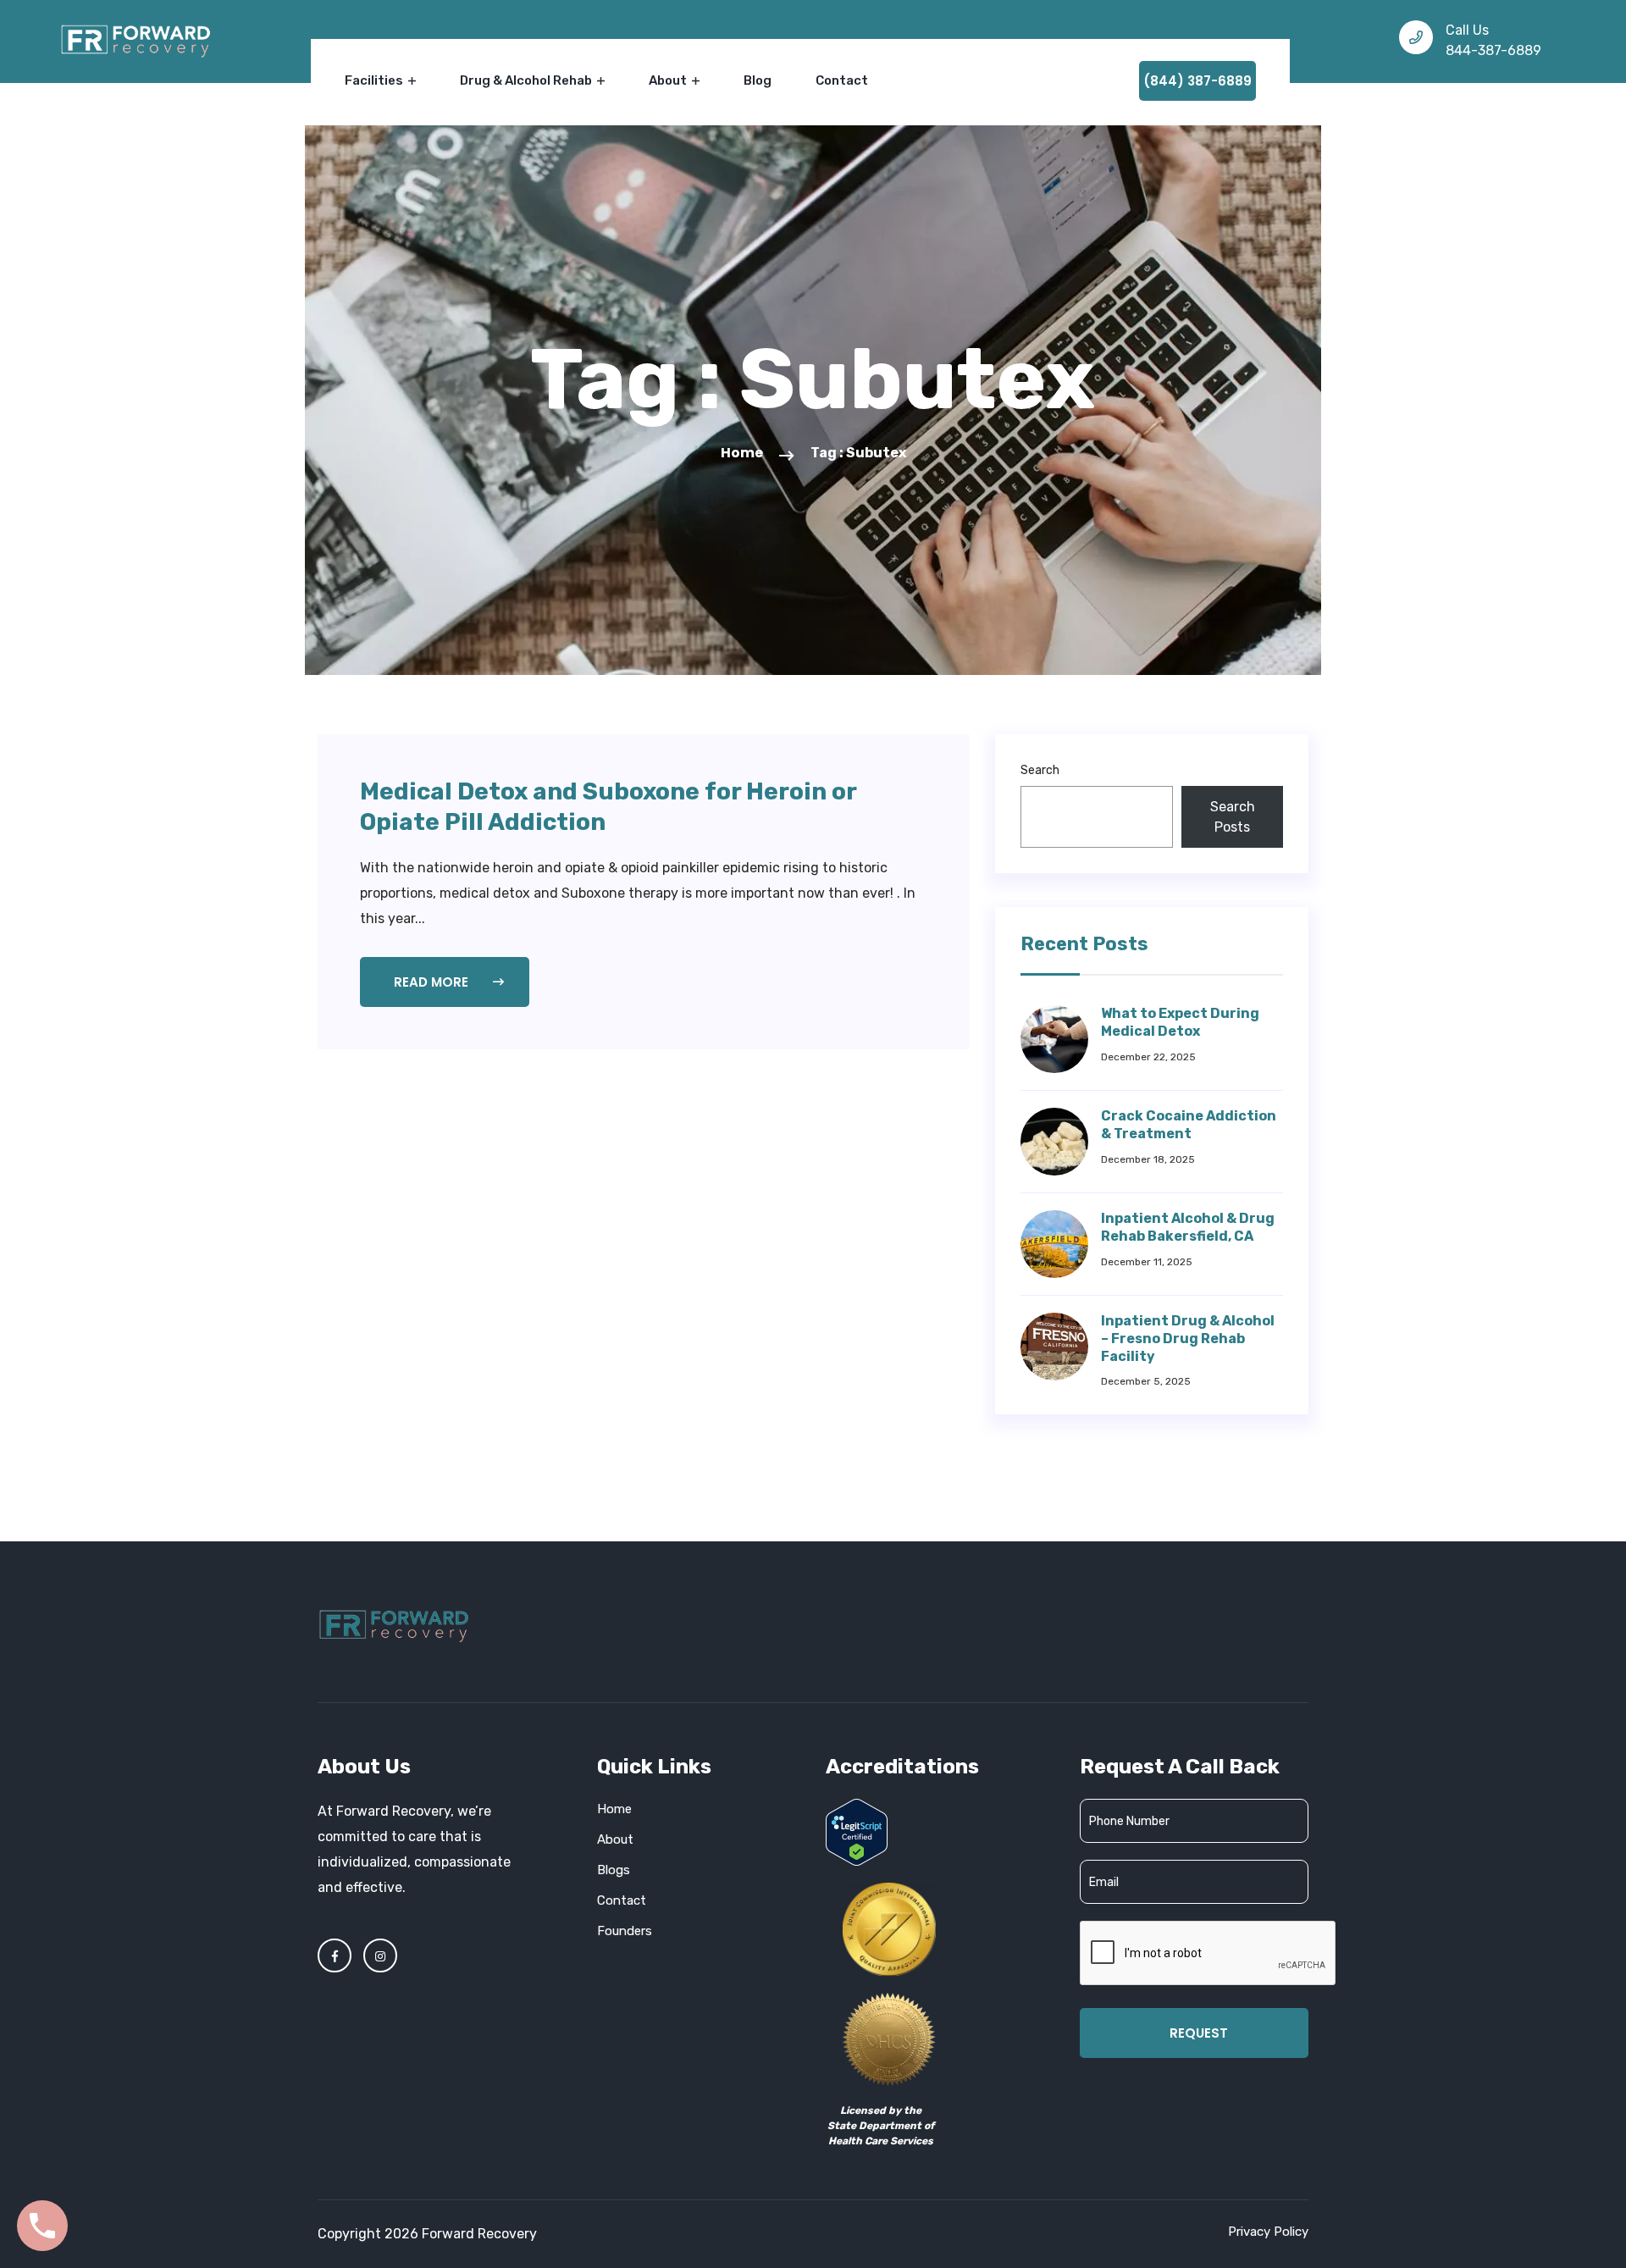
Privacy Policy (1268, 2232)
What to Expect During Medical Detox (1180, 1022)
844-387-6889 (1493, 50)
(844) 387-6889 (1197, 81)
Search (1040, 770)
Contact (842, 80)
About (669, 80)
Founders (625, 1931)
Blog (758, 80)
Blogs (614, 1870)
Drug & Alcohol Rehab (527, 80)
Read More (433, 982)
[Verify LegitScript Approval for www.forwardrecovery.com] (857, 1831)
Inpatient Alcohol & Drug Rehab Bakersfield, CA (1188, 1227)
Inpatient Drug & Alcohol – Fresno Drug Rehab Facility (1188, 1339)
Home (742, 453)
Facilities (375, 80)
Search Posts (1233, 817)
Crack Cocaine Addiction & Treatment (1189, 1125)
